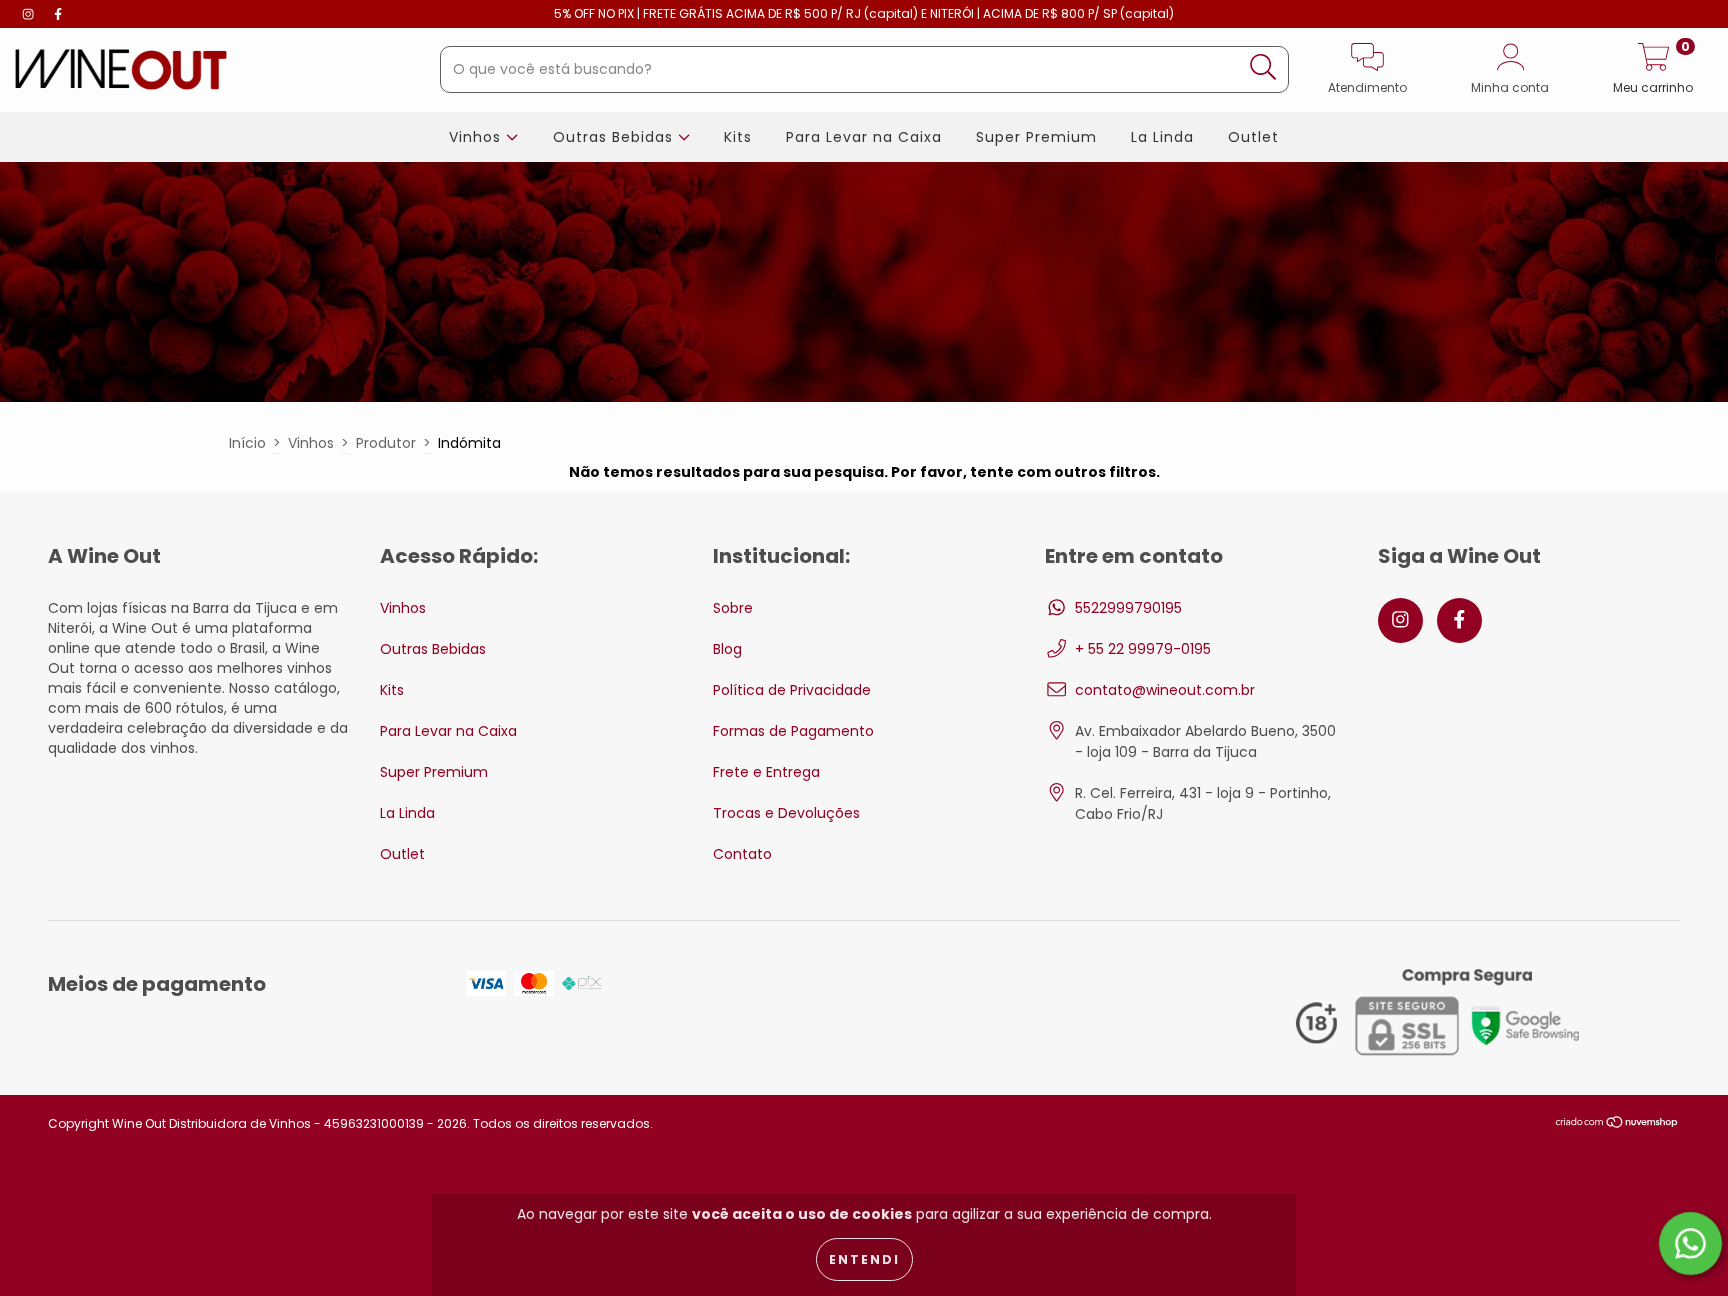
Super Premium (1036, 137)
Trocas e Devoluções (786, 813)
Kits (738, 137)
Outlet (1253, 137)
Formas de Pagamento (793, 731)
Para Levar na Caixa (864, 137)
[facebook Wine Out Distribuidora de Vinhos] (58, 14)
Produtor (386, 443)
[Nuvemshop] (1617, 1124)
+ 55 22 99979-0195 (1143, 649)
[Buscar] (1263, 67)
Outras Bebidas (615, 137)
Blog (727, 649)
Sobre (733, 608)
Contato (742, 854)
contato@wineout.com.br (1165, 690)
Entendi (864, 1259)
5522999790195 (1128, 608)
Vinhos (477, 137)
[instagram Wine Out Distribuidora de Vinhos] (30, 14)
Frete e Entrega (766, 772)
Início (247, 443)
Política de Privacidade (792, 690)
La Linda (1162, 137)
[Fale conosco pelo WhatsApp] (1690, 1243)
